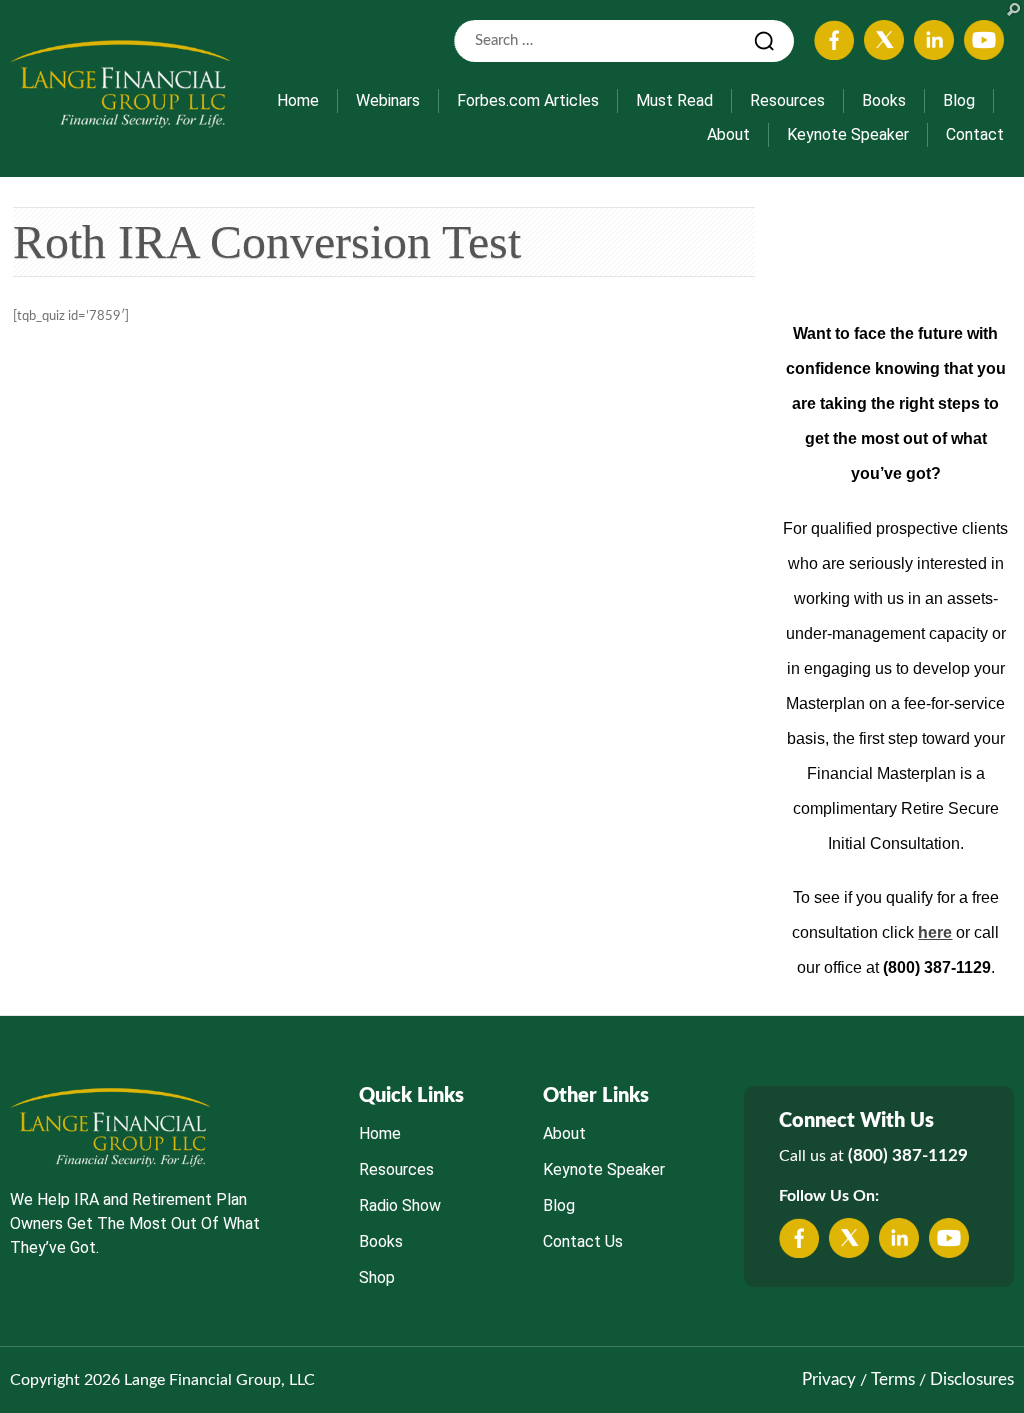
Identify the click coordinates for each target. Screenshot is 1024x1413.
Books (884, 100)
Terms (893, 1379)
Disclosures (972, 1379)
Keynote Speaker (848, 134)
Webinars (388, 100)
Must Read (674, 100)
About (728, 134)
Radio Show (400, 1205)
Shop (377, 1277)
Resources (787, 100)
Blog (959, 100)
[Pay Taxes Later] (120, 83)
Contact (975, 134)
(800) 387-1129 (908, 1155)
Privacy (829, 1379)
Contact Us (583, 1241)
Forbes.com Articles (528, 100)
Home (298, 100)
